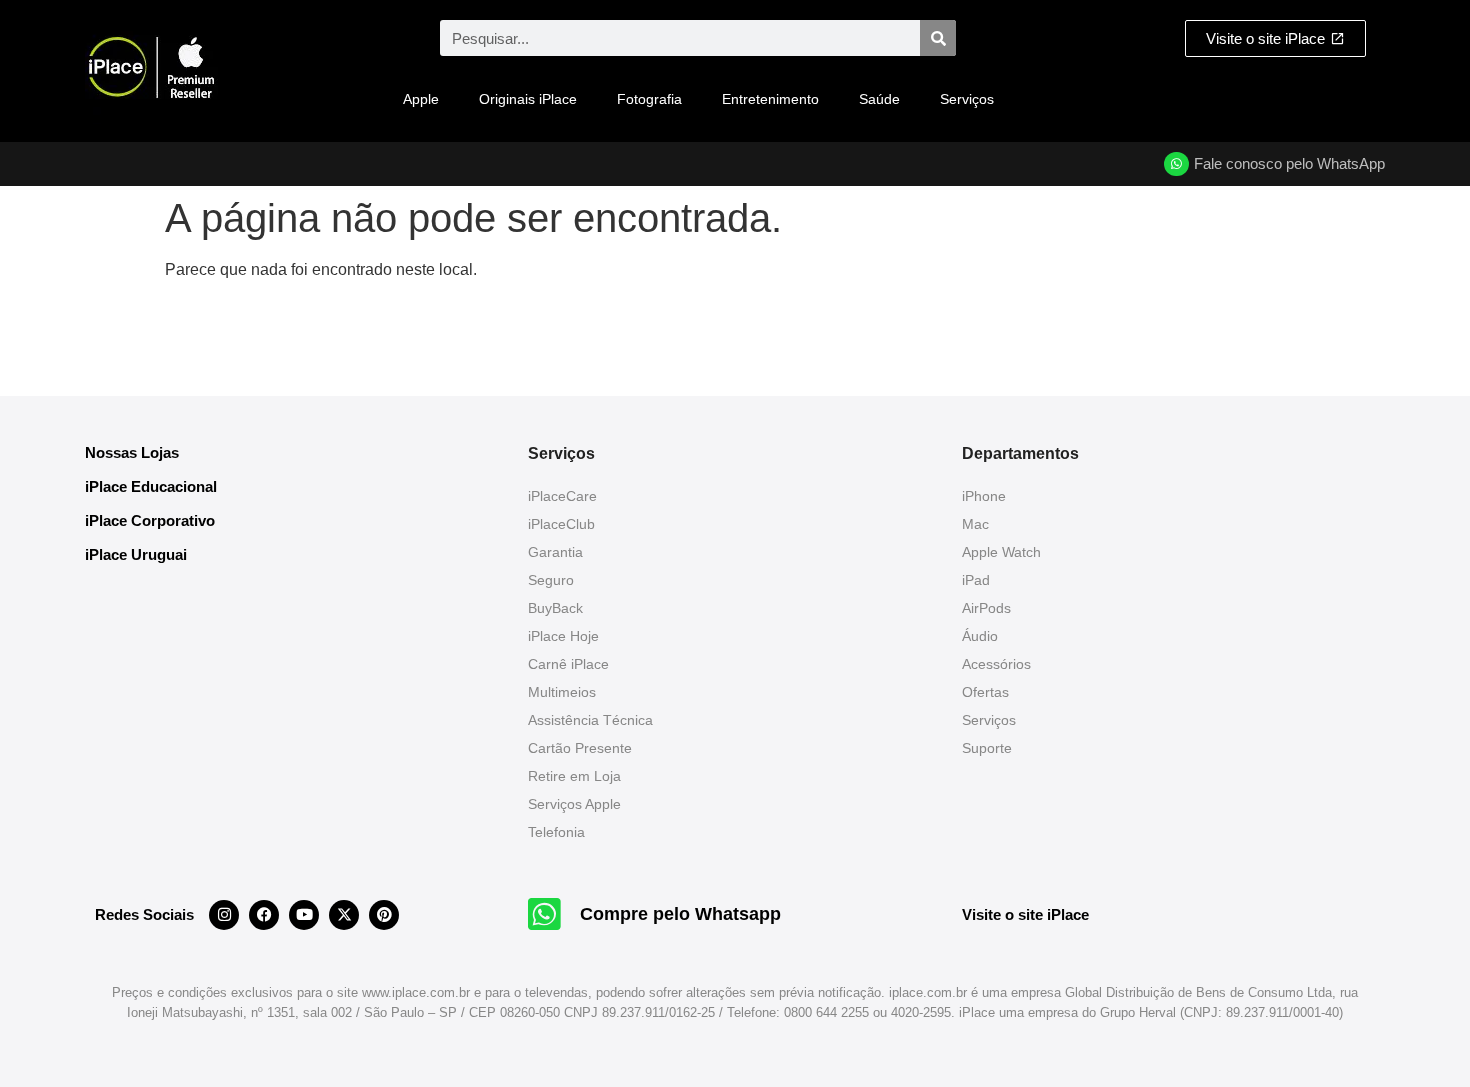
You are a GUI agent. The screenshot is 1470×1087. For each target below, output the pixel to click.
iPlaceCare (562, 496)
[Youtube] (304, 915)
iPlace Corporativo (150, 520)
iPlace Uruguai (136, 554)
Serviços (967, 99)
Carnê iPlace (568, 664)
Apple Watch (1001, 552)
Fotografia (649, 99)
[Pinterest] (384, 915)
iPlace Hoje (563, 636)
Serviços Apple (574, 804)
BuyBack (555, 608)
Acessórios (996, 664)
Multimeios (562, 692)
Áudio (980, 636)
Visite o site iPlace (1025, 914)
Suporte (987, 748)
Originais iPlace (528, 99)
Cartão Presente (580, 748)
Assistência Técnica (590, 720)
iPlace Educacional (151, 486)
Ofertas (985, 692)
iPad (976, 580)
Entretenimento (770, 99)
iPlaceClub (561, 524)
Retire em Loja (574, 776)
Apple (421, 99)
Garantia (555, 552)
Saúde (879, 99)
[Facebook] (264, 915)
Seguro (551, 580)
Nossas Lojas (132, 452)
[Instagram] (224, 915)
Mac (975, 524)
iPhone (984, 496)
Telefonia (556, 832)
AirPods (986, 608)
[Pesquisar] (938, 38)
